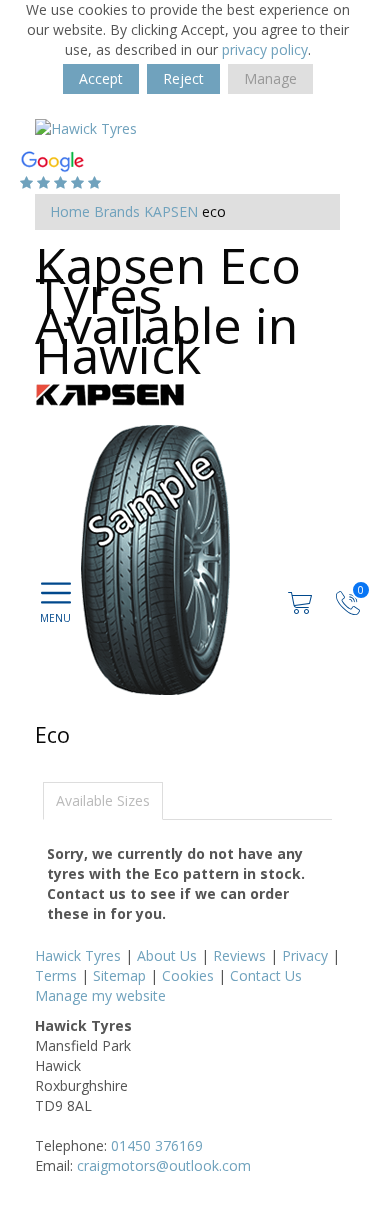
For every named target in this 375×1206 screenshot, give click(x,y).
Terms (56, 975)
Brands (117, 211)
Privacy (305, 955)
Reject (183, 78)
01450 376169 (157, 1145)
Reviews (239, 955)
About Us (167, 955)
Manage (270, 78)
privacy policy (265, 49)
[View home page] (86, 127)
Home (70, 211)
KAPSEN (171, 211)
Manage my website (100, 995)
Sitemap (119, 975)
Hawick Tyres (78, 955)
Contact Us (266, 975)
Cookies (188, 975)
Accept (101, 78)
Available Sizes (103, 800)
